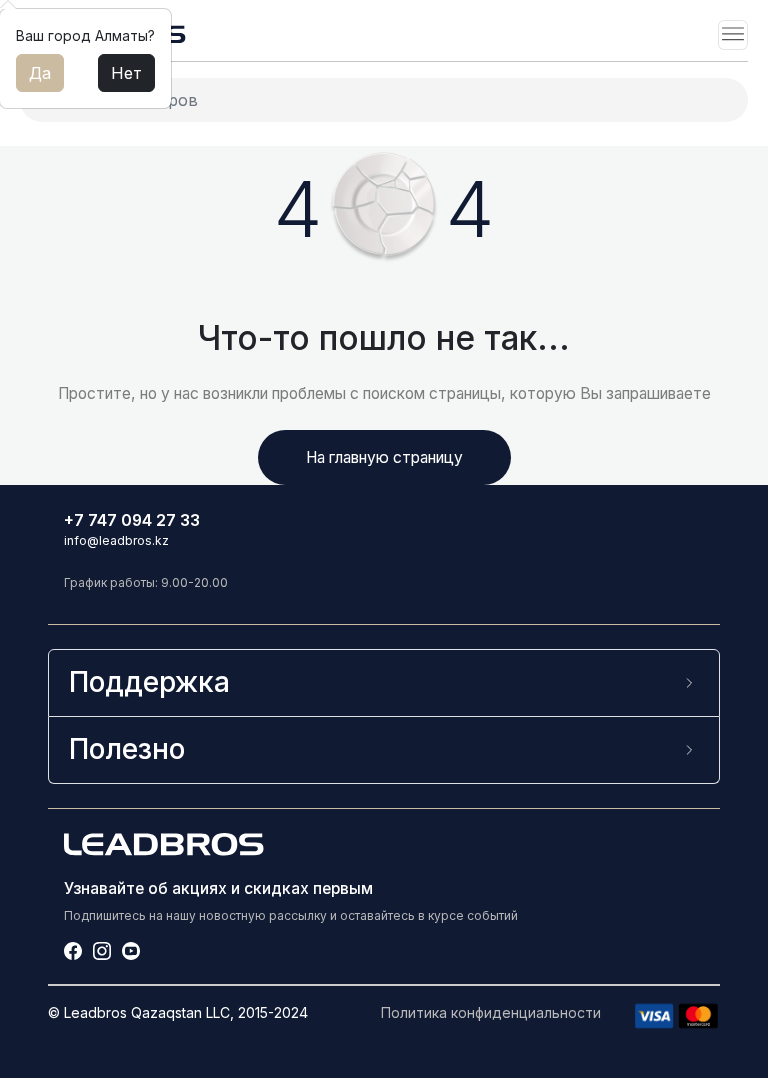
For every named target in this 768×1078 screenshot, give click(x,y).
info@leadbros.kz (116, 540)
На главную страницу (384, 457)
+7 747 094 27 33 (132, 520)
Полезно (127, 749)
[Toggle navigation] (733, 35)
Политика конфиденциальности (491, 1012)
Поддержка (149, 682)
